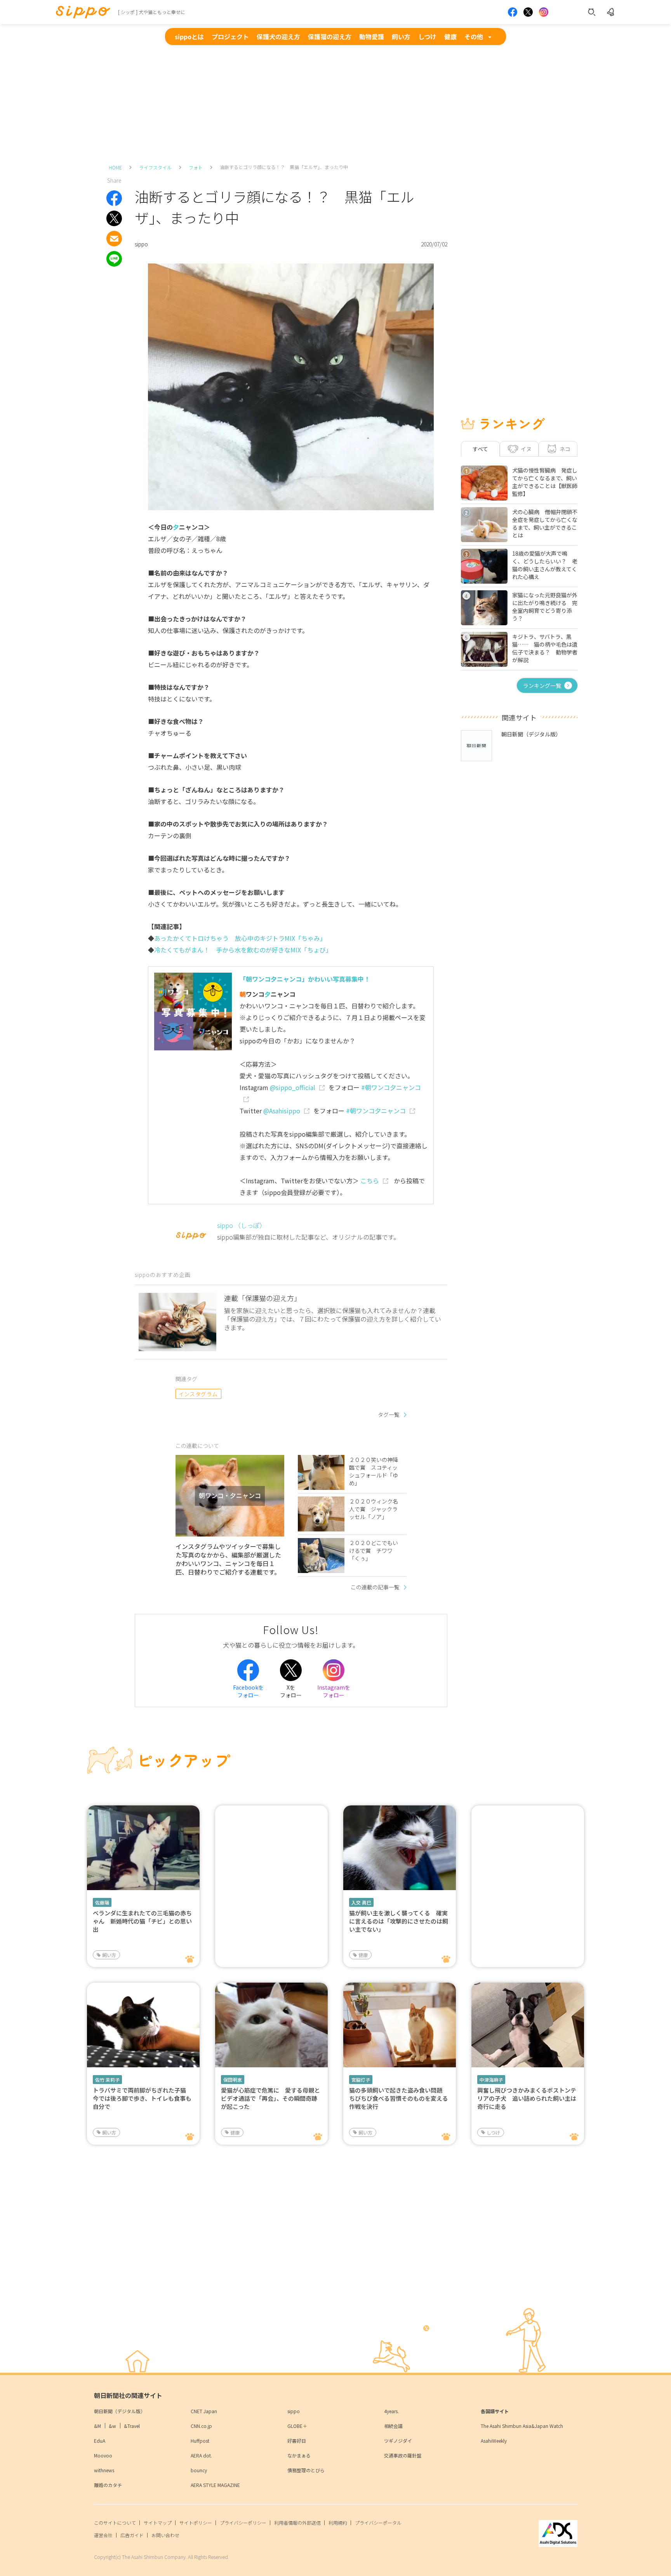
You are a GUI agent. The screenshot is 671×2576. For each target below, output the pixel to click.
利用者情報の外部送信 (297, 2523)
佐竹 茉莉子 (107, 2080)
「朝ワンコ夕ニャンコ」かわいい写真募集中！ (305, 979)
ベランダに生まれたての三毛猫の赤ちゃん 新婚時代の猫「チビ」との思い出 (142, 1921)
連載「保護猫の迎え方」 (262, 1298)
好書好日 (297, 2441)
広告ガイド (132, 2535)
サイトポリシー (196, 2523)
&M (97, 2426)
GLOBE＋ (297, 2426)
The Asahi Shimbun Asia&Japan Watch (522, 2426)
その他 (474, 37)
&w (112, 2426)
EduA (100, 2441)
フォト (196, 167)
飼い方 (401, 37)
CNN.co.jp (201, 2426)
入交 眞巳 (361, 1902)
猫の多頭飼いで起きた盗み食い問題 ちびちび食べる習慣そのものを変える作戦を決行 (399, 2098)
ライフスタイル (155, 167)
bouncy (199, 2470)
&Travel (132, 2426)
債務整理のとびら (306, 2470)
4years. (391, 2411)
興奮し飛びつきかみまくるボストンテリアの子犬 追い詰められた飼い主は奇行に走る (527, 2098)
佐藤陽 (102, 1902)
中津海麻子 (491, 2080)
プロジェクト (230, 37)
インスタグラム (198, 1394)
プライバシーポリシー (243, 2523)
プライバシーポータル (378, 2523)
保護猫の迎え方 (330, 37)
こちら (370, 1181)
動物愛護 (372, 37)
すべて (480, 449)
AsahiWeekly (494, 2441)
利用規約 (338, 2523)
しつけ (427, 37)
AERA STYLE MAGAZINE (215, 2485)
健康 (450, 37)
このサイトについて (115, 2523)
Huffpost (200, 2441)
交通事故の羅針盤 (403, 2455)
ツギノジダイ (398, 2441)
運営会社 (103, 2535)
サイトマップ (158, 2523)
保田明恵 (233, 2080)
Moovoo (103, 2455)
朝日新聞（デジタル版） (120, 2411)
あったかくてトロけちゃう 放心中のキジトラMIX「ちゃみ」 (240, 938)
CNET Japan (204, 2411)
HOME (115, 167)
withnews (104, 2470)
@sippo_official (293, 1087)
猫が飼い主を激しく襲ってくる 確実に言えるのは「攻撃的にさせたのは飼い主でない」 (399, 1921)
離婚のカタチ (108, 2485)
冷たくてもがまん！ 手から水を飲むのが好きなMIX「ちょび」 (243, 950)
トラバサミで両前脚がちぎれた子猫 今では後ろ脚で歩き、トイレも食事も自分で (142, 2098)
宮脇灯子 (361, 2080)
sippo (294, 2411)
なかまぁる (299, 2455)
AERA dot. (201, 2455)
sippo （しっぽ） (241, 1225)
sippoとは (189, 37)
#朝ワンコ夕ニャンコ (376, 1111)
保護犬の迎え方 (278, 37)
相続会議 (393, 2426)
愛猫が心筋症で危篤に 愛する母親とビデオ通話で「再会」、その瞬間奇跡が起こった (270, 2098)
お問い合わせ (165, 2535)
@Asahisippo (282, 1111)
